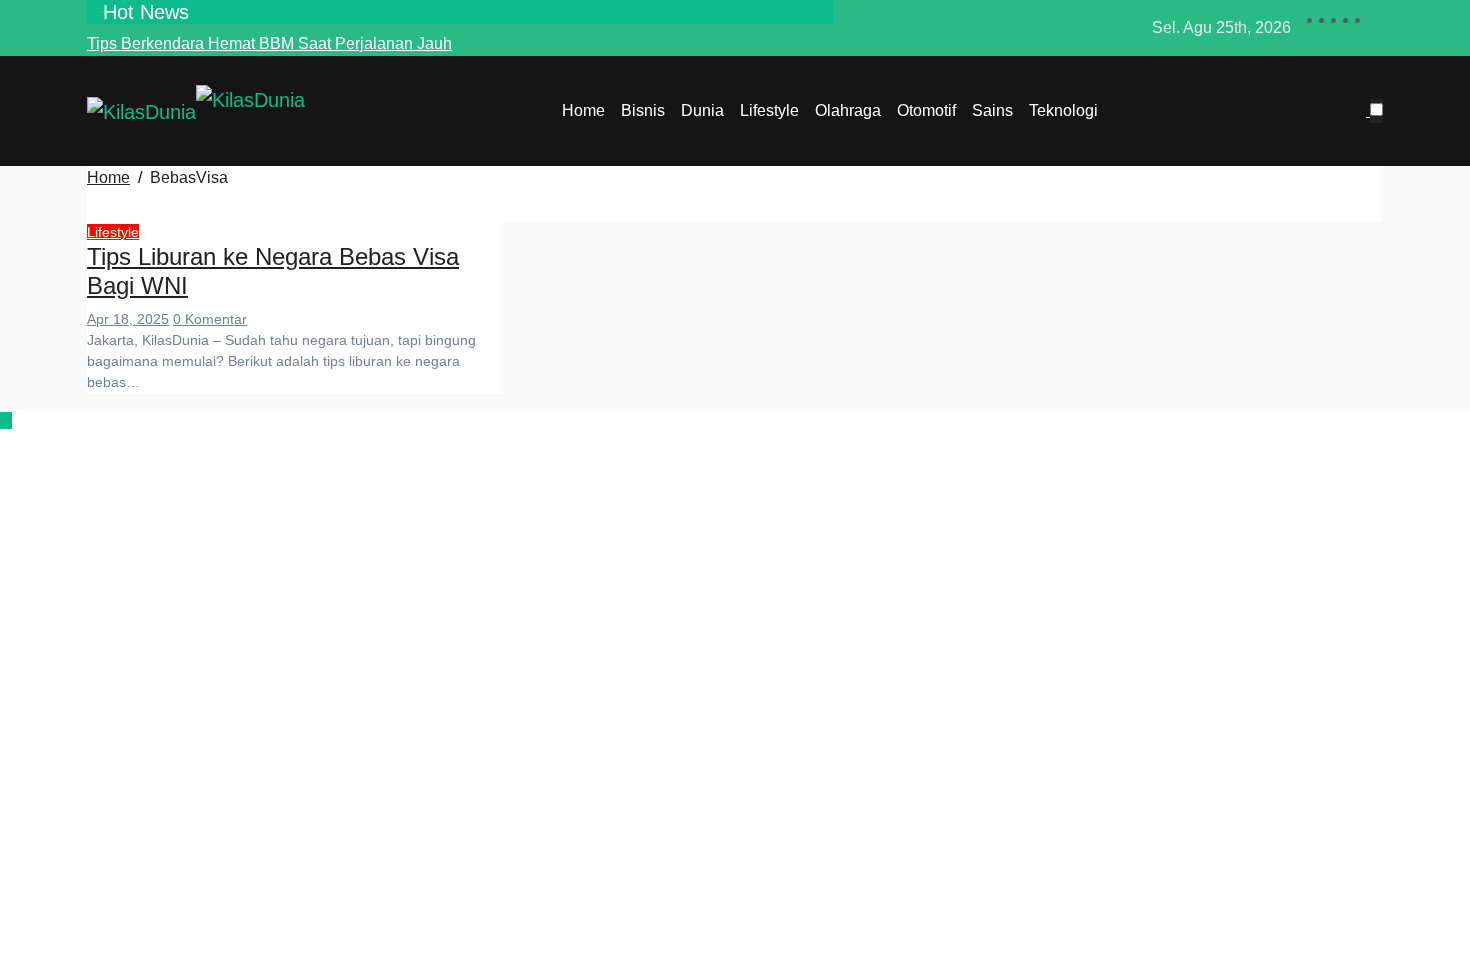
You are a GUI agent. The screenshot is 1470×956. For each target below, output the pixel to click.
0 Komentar (210, 319)
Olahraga (848, 110)
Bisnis (643, 110)
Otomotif (926, 110)
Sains (992, 110)
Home (583, 110)
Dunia (702, 110)
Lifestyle (769, 110)
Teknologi (1063, 110)
